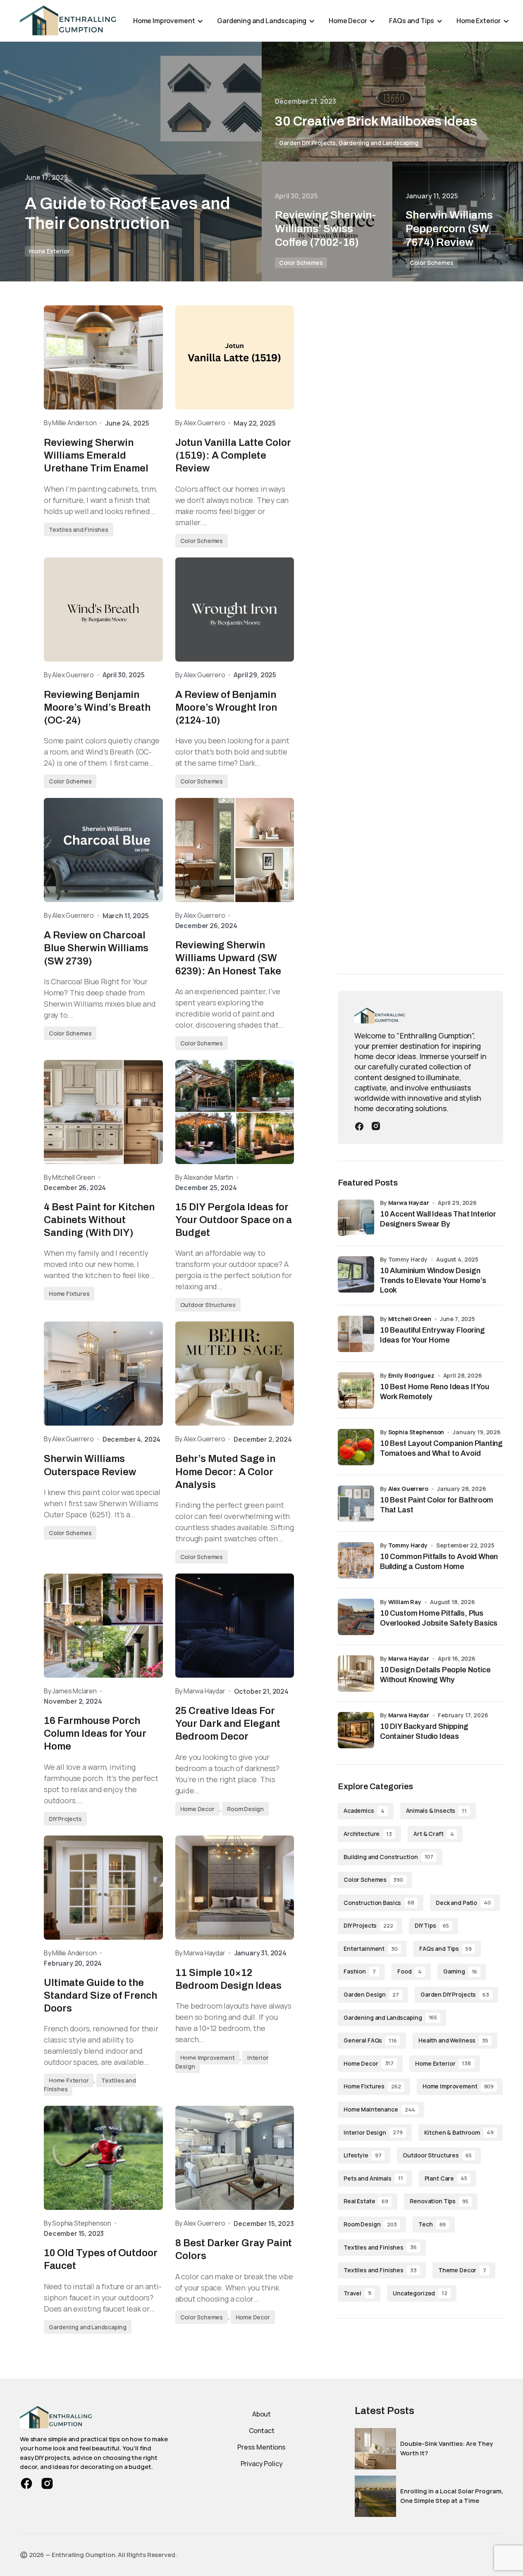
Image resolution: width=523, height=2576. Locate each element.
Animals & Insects (436, 1811)
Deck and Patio (463, 1903)
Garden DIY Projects (307, 143)
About (261, 2414)
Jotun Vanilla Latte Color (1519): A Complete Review (233, 455)
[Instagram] (376, 1126)
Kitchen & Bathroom (459, 2132)
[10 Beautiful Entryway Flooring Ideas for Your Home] (356, 1334)
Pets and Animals (373, 2179)
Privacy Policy (262, 2464)
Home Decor (197, 1809)
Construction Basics (379, 1903)
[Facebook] (359, 1126)
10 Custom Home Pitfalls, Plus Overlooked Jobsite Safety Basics (439, 1618)
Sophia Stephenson (416, 1432)
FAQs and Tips (445, 1949)
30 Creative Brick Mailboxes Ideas (376, 121)
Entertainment (371, 1949)
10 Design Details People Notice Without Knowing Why (435, 1675)
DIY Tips (432, 1926)
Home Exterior (49, 251)
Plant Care (446, 2179)
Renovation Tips (439, 2201)
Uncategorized (420, 2293)
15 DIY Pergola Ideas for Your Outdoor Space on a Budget (234, 1220)
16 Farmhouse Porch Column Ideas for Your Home (95, 1733)
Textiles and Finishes (79, 530)
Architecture (368, 1834)
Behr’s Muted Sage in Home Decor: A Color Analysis (225, 1471)
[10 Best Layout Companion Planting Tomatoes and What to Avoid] (356, 1447)
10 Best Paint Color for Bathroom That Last (437, 1505)
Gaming (460, 1972)
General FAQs (370, 2041)
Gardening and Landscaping (379, 143)
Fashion (360, 1972)
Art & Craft (433, 1834)
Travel (357, 2293)
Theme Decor (462, 2270)
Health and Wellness (453, 2041)
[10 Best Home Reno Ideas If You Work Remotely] (356, 1390)
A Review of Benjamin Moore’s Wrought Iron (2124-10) (226, 707)
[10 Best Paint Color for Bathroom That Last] (356, 1504)
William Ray (405, 1602)
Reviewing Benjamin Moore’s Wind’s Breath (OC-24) (97, 707)
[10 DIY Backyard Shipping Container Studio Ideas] (356, 1730)
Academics (364, 1811)
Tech (432, 2225)
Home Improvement (208, 2058)
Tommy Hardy (408, 1545)
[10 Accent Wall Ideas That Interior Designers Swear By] (356, 1218)
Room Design (245, 1809)
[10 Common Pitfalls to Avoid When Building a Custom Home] (356, 1560)
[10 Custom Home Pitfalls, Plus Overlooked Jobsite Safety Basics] (356, 1617)
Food (410, 1972)
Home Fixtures (69, 1294)
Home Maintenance (379, 2110)
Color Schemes (301, 263)
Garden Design (371, 1995)
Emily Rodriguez (411, 1375)
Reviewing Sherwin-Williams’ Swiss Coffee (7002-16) (325, 229)
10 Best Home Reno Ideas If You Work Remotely (435, 1392)
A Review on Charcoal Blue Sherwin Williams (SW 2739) (96, 948)
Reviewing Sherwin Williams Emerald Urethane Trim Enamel (96, 455)
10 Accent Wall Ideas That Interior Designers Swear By (438, 1219)
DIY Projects (65, 1819)
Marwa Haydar (409, 1203)
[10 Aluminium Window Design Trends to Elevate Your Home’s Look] (356, 1274)
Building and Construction (388, 1857)
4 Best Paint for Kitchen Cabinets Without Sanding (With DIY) (99, 1220)
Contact (262, 2431)
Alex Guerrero (408, 1489)
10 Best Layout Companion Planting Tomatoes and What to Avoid (441, 1448)
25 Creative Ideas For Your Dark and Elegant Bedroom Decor (228, 1724)
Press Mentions (261, 2447)
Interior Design (373, 2132)
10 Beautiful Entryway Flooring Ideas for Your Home (432, 1335)
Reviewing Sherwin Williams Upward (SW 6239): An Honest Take (228, 958)
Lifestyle (362, 2156)
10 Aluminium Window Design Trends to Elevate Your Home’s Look (433, 1280)
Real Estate (366, 2201)
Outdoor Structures (208, 1305)
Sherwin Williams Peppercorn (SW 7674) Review (449, 229)
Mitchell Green (410, 1319)
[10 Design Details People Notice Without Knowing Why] (356, 1674)
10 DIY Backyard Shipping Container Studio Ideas (424, 1731)
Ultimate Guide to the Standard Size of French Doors (100, 1995)
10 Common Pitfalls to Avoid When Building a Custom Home (439, 1561)
